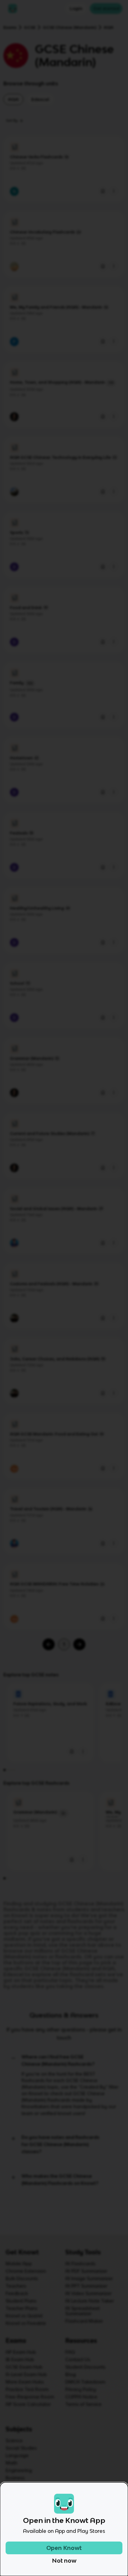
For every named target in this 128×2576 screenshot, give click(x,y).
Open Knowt (64, 2548)
